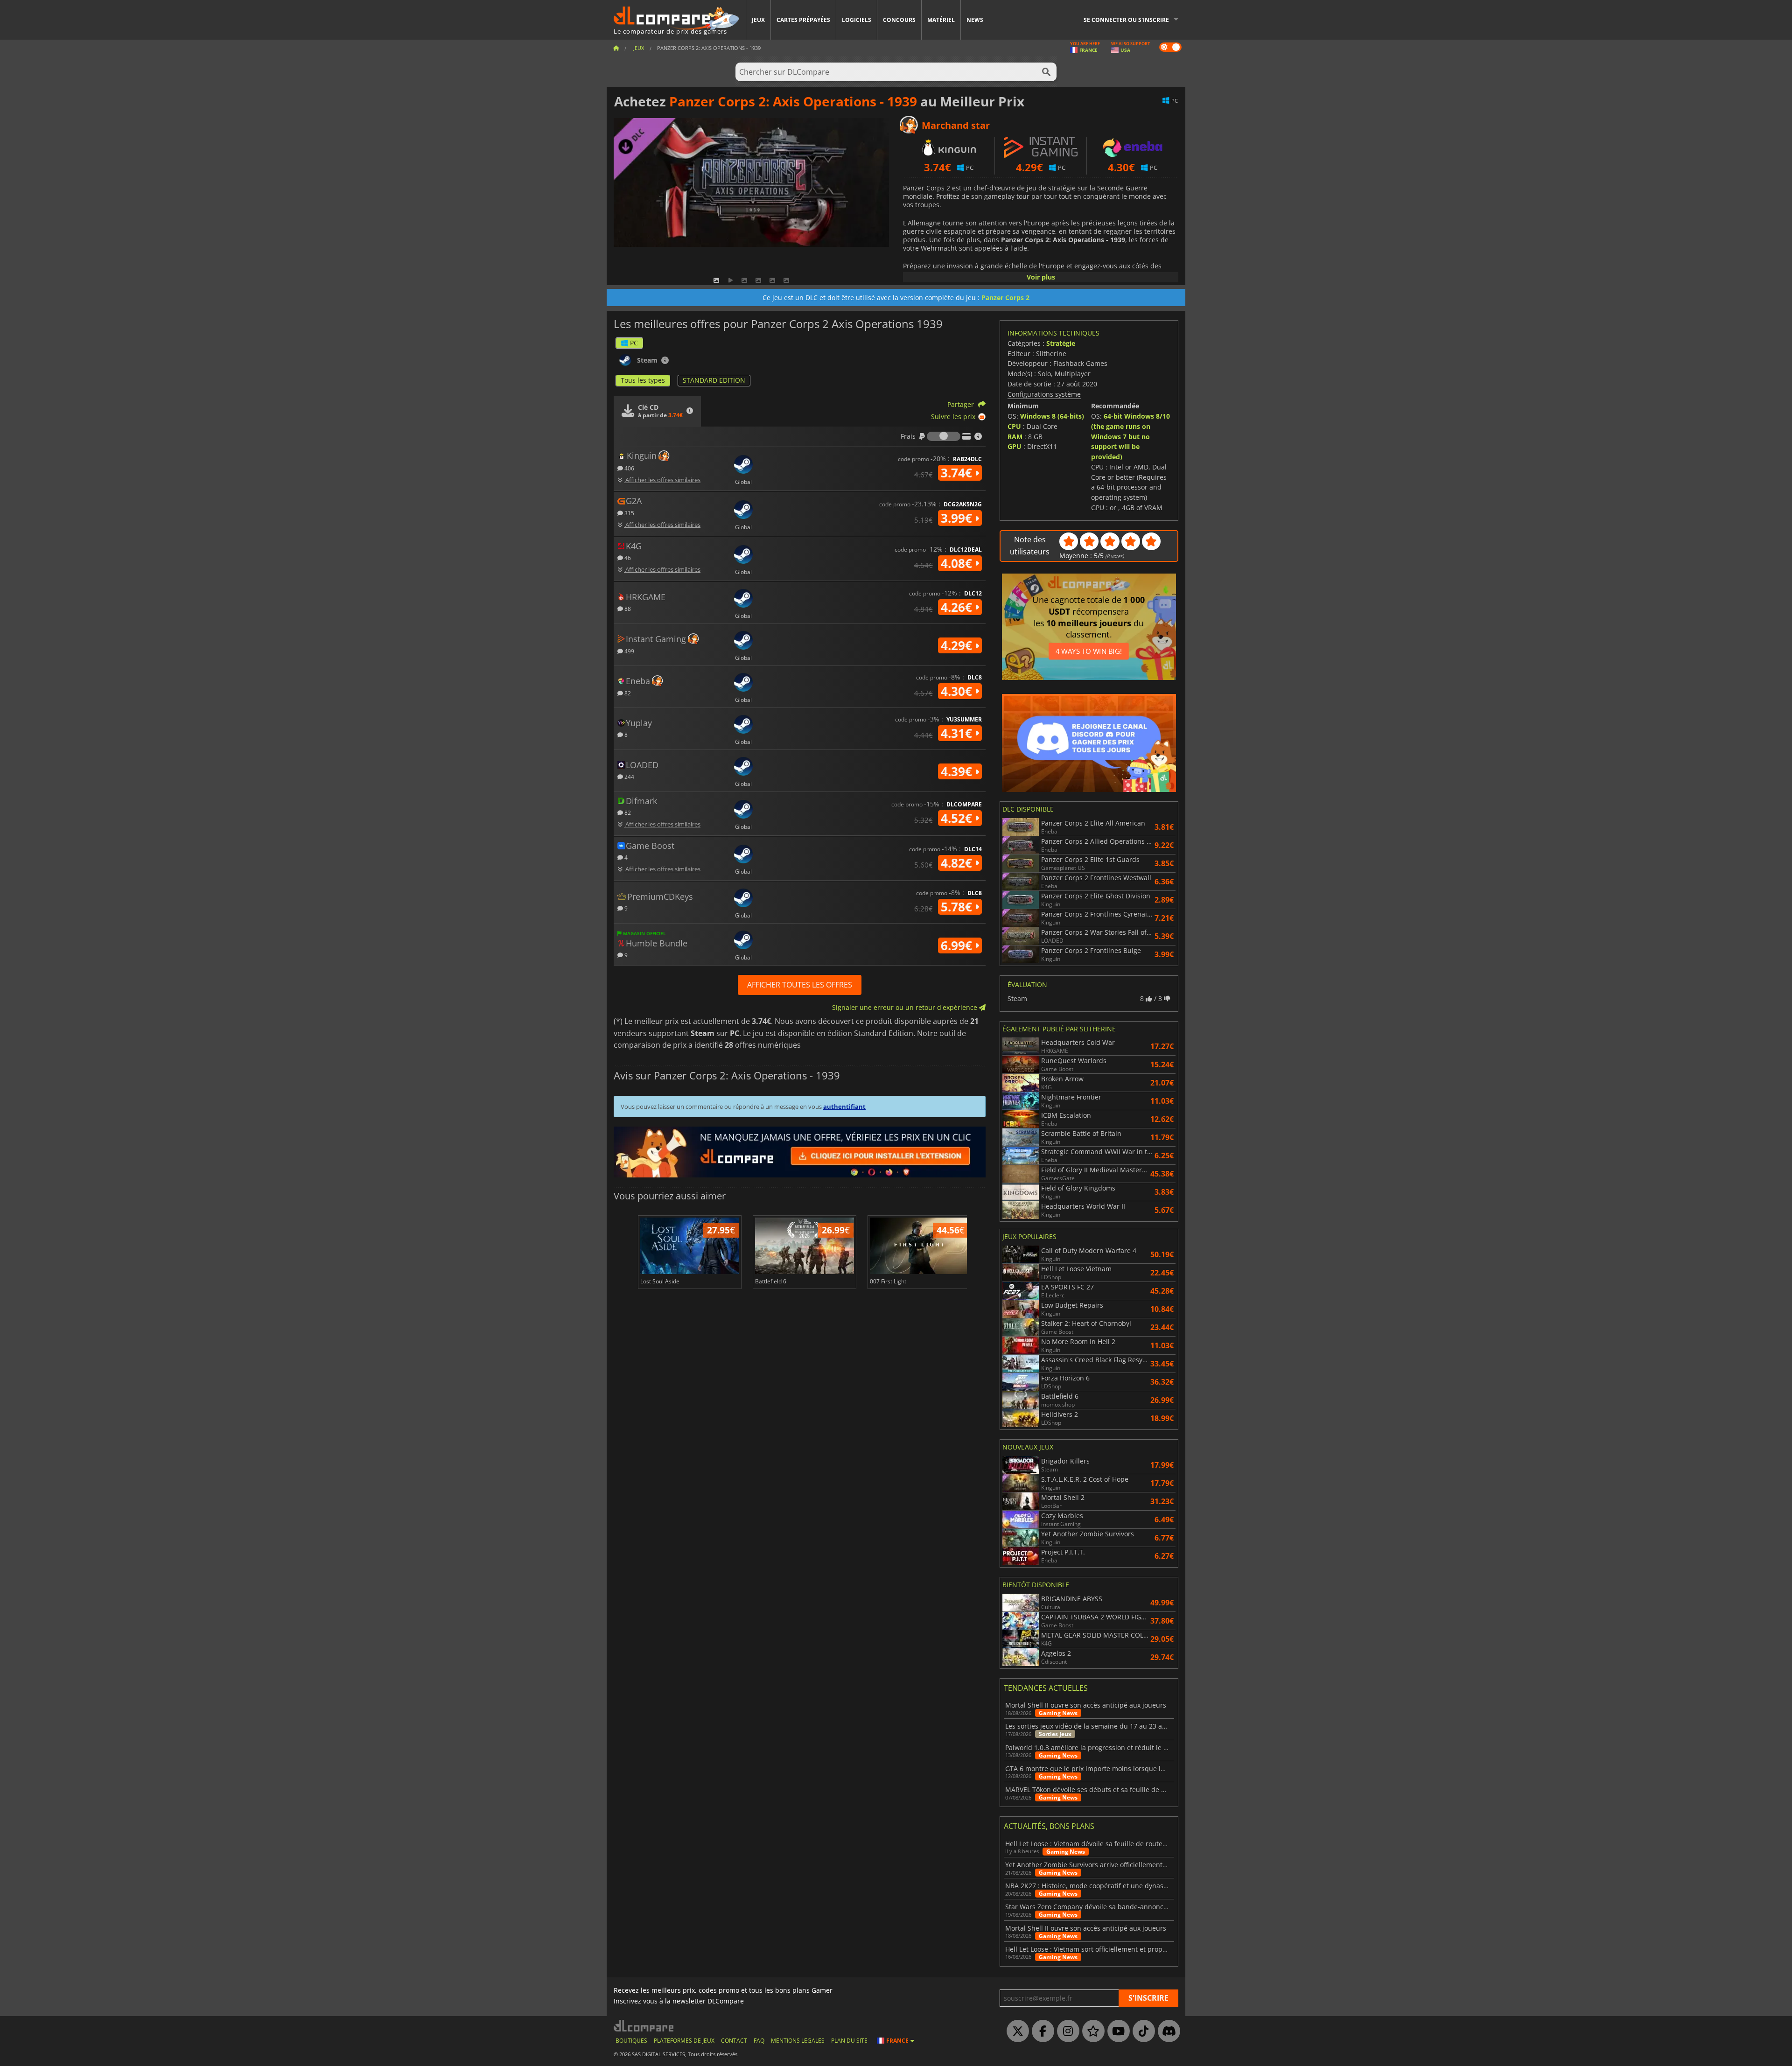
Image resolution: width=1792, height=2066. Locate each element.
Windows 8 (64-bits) (1052, 416)
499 (629, 651)
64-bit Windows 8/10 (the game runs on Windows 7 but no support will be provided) (1130, 436)
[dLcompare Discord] (1167, 2031)
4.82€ (958, 863)
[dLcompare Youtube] (1116, 2031)
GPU (1015, 446)
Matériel (941, 20)
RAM (1015, 437)
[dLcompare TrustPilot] (1091, 2031)
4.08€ (958, 563)
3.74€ (958, 473)
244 (629, 776)
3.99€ (958, 518)
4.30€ (958, 691)
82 (627, 693)
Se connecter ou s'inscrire (1126, 20)
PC (634, 343)
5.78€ (958, 907)
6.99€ (958, 945)
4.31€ (958, 733)
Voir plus (1041, 277)
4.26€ (958, 607)
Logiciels (857, 20)
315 (629, 513)
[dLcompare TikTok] (1141, 2031)
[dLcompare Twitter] (1015, 2031)
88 (627, 608)
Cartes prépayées (803, 20)
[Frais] (944, 436)
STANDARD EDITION (714, 380)
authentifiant (844, 1107)
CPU (1014, 426)
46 (627, 557)
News (975, 20)
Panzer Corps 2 (1005, 298)
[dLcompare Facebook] (1041, 2031)
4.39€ (958, 771)
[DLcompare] (644, 2026)
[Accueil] (616, 48)
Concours (899, 20)
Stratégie (1061, 343)
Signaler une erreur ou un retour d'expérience (906, 1007)
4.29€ (958, 645)
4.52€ (958, 818)
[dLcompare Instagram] (1066, 2031)
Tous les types (643, 380)
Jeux (758, 20)
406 (629, 468)
